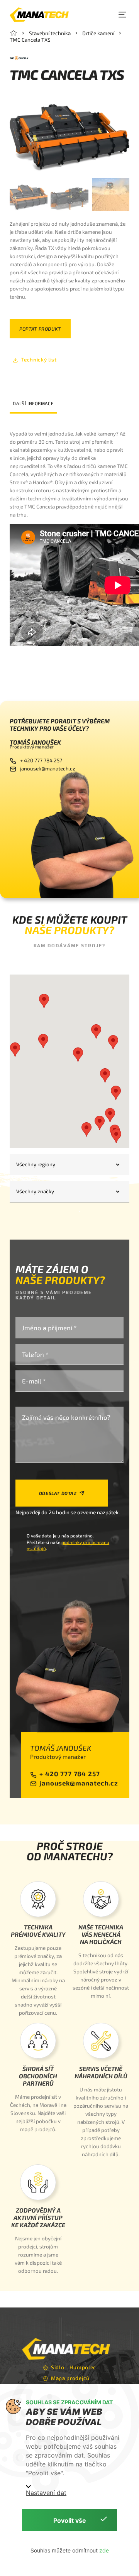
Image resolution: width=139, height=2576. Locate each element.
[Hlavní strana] (14, 33)
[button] (122, 15)
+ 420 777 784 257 (41, 760)
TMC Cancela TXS (30, 40)
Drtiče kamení (98, 33)
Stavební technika (50, 33)
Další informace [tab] (33, 403)
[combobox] (69, 1165)
